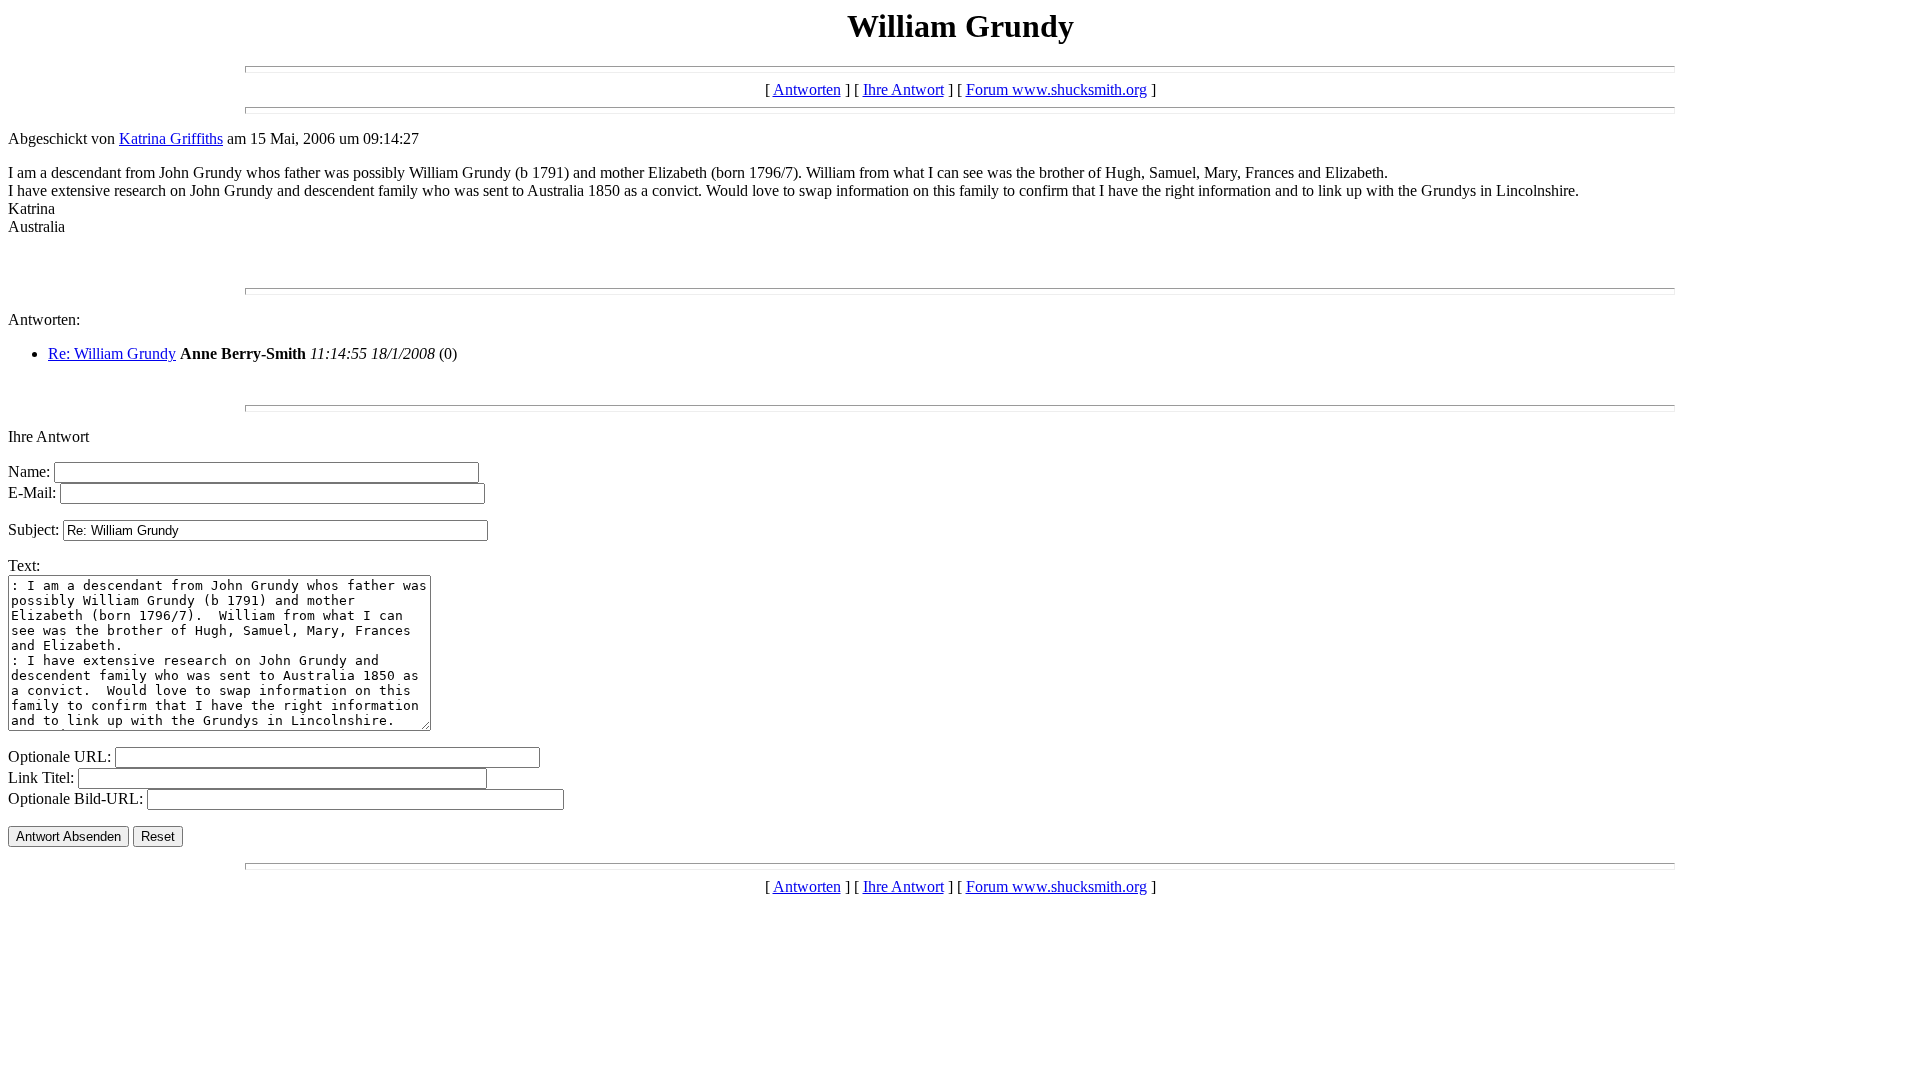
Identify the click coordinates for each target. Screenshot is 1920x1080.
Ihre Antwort (903, 89)
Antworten (807, 89)
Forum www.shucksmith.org (1056, 89)
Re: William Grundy (112, 353)
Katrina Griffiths (171, 138)
